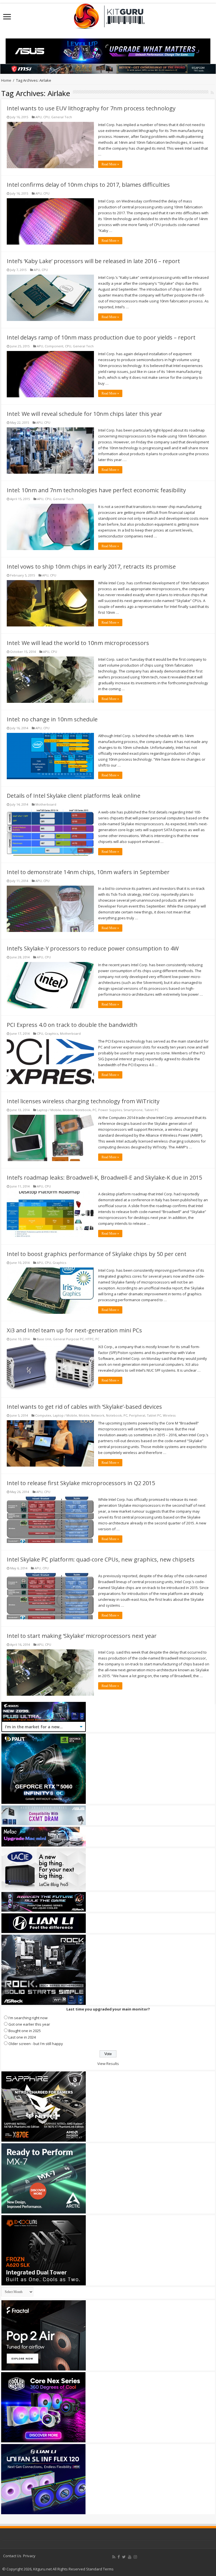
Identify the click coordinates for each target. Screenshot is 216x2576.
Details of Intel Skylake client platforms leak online (74, 796)
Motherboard (46, 804)
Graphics (51, 1033)
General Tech (62, 117)
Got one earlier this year (29, 2024)
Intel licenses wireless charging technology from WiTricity (83, 1101)
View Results (108, 2064)
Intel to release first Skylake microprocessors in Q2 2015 (81, 1483)
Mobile (68, 1110)
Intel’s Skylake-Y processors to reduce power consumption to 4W (93, 948)
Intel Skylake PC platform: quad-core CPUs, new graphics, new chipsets (101, 1559)
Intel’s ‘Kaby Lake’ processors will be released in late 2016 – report (93, 261)
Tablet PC (151, 1110)
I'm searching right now (28, 2018)
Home (6, 80)
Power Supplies (110, 1110)
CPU (46, 117)
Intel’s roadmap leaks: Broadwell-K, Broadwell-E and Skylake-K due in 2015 (104, 1178)
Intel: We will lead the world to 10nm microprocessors (78, 643)
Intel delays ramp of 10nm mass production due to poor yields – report (101, 337)
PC (94, 1110)
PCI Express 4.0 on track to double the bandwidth (72, 1025)
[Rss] (114, 2557)
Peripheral (137, 1415)
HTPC (90, 1339)
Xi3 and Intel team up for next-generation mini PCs (74, 1330)
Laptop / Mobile (49, 1110)
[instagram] (135, 2557)
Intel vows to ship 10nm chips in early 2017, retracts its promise (91, 567)
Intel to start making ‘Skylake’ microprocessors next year (82, 1636)
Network (98, 1415)
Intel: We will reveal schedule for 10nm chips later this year (85, 414)
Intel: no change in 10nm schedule (52, 719)
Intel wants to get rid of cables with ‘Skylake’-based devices (84, 1407)
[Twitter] (124, 2557)
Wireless (169, 1415)
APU (39, 117)
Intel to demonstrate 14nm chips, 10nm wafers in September (88, 872)
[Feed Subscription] (212, 93)
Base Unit (44, 1339)
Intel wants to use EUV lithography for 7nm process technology (91, 108)
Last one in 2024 (22, 2037)
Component (54, 346)
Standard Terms (100, 2569)
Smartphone (133, 1110)
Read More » (110, 164)
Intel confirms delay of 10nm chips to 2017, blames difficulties (88, 185)
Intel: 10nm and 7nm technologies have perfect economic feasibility (96, 490)
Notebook (83, 1110)
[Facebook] (119, 2557)
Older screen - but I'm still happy (36, 2044)
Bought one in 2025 (25, 2031)
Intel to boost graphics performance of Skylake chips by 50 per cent (97, 1254)
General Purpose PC (68, 1339)
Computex (43, 1415)
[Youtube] (130, 2557)
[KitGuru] (108, 14)
